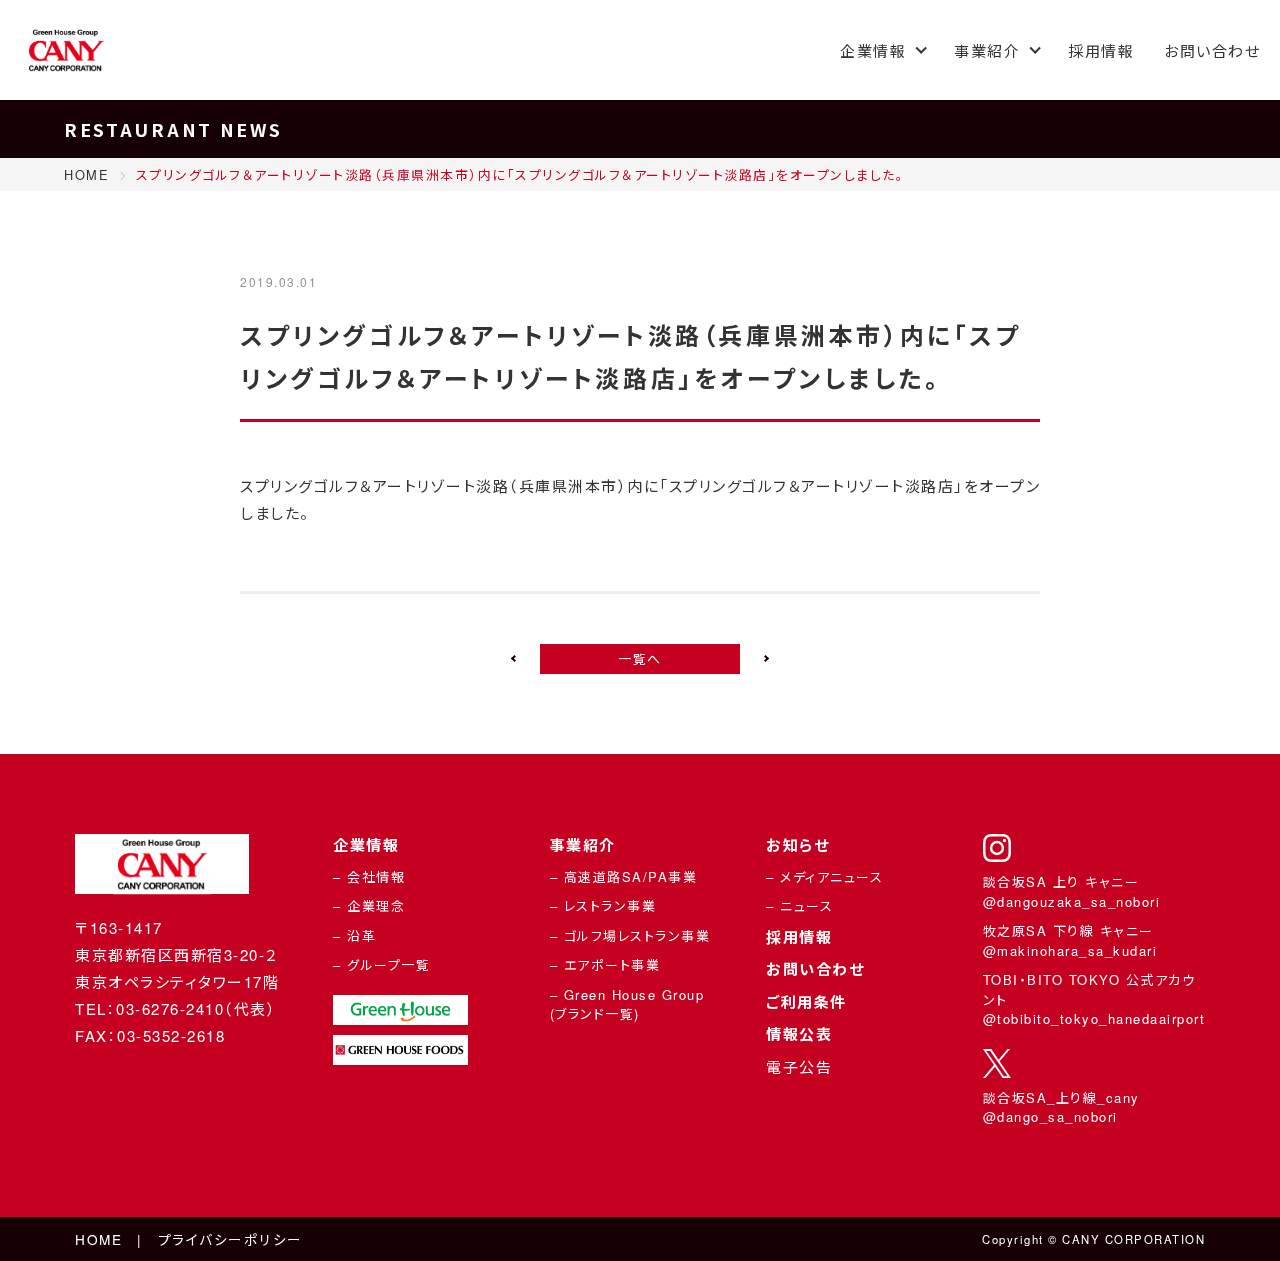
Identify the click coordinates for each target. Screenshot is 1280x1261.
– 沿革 (354, 935)
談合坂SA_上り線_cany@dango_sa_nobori (1061, 1107)
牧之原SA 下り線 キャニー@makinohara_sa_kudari (1070, 940)
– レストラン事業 (603, 905)
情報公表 (799, 1034)
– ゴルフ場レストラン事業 (630, 935)
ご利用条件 (806, 1002)
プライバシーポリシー (230, 1239)
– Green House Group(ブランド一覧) (627, 1004)
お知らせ (797, 845)
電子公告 (799, 1066)
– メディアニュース (824, 876)
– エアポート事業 (605, 964)
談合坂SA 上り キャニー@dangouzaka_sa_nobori (1072, 891)
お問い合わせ (1212, 50)
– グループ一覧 (381, 964)
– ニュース (799, 905)
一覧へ (640, 658)
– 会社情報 (369, 876)
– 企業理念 (369, 905)
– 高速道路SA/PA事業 (624, 876)
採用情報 (1101, 50)
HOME (98, 1239)
